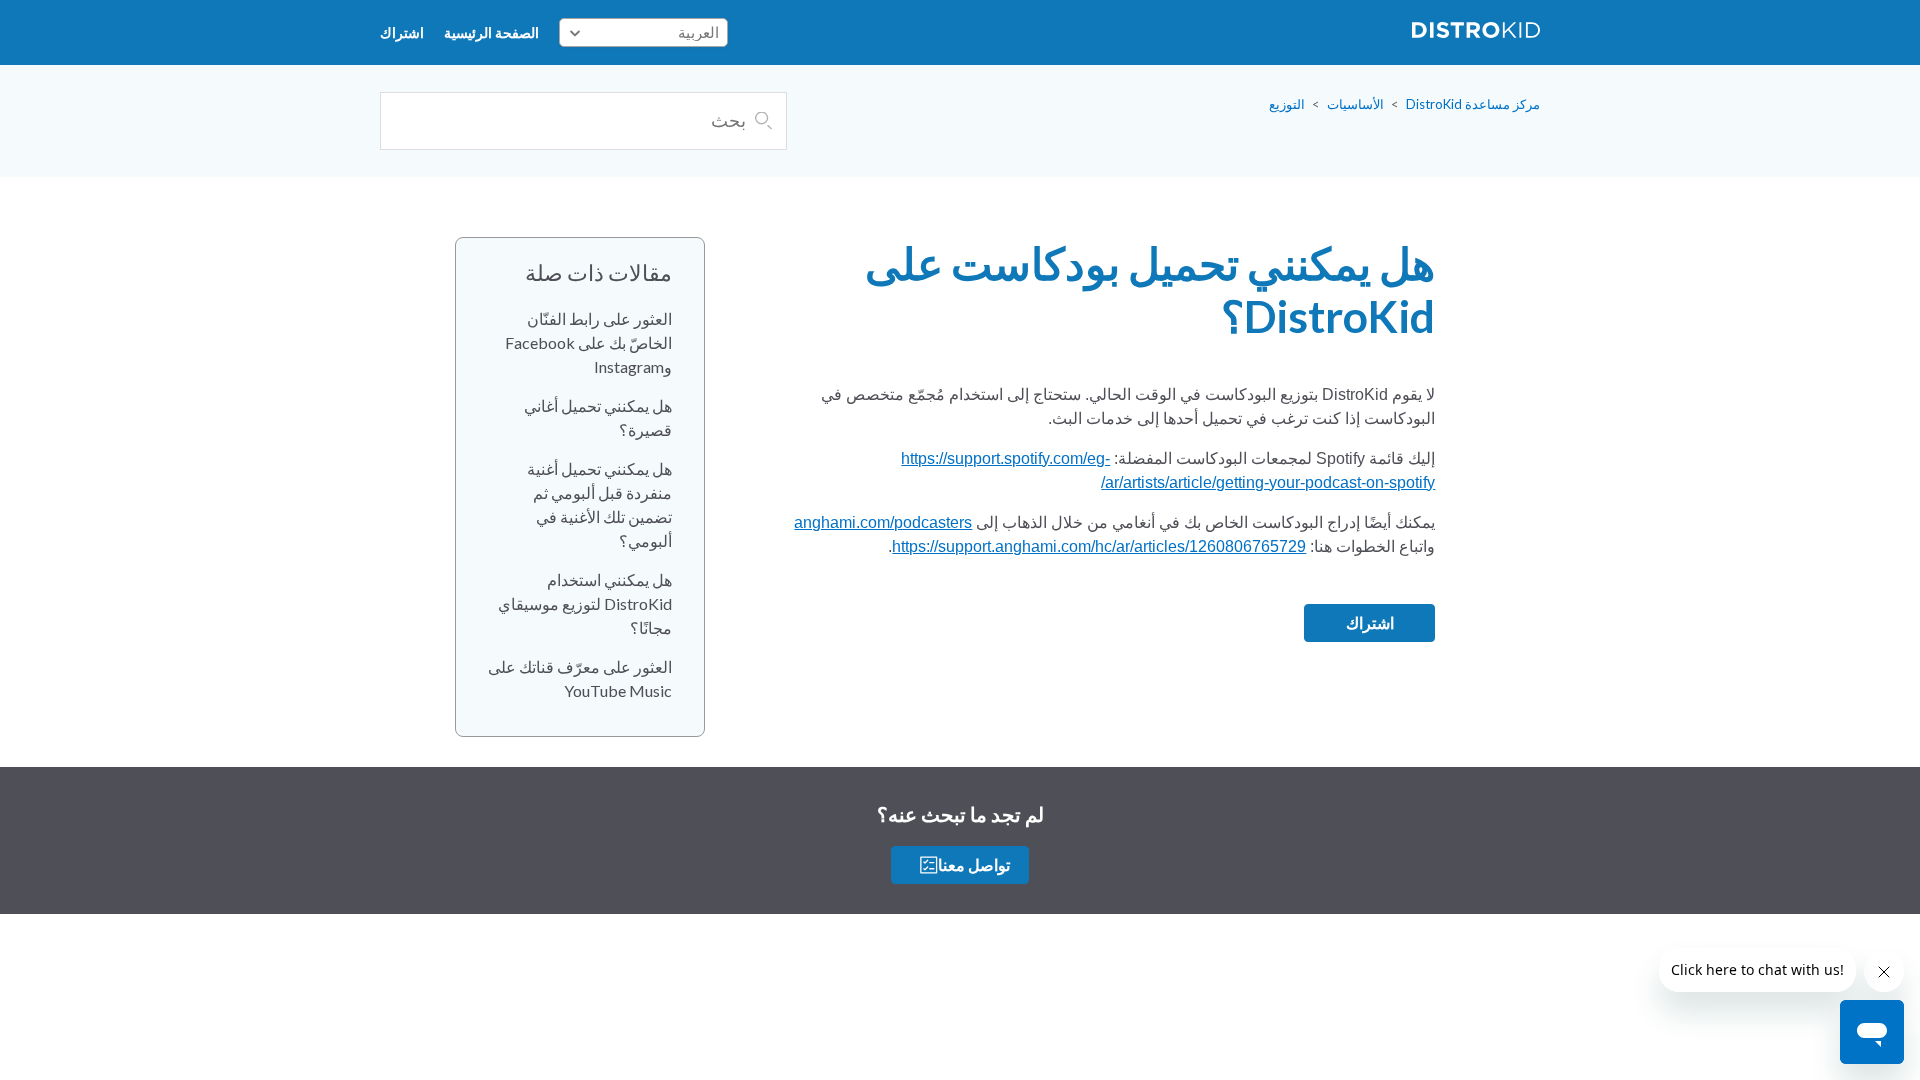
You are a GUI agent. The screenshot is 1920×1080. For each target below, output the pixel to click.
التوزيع (1287, 104)
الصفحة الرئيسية (491, 32)
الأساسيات (1355, 104)
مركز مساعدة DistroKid (1473, 104)
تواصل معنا (974, 864)
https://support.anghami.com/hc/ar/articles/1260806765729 (1099, 546)
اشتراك (402, 32)
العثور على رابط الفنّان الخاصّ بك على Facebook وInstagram (588, 342)
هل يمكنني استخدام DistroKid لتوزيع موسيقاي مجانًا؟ (585, 603)
